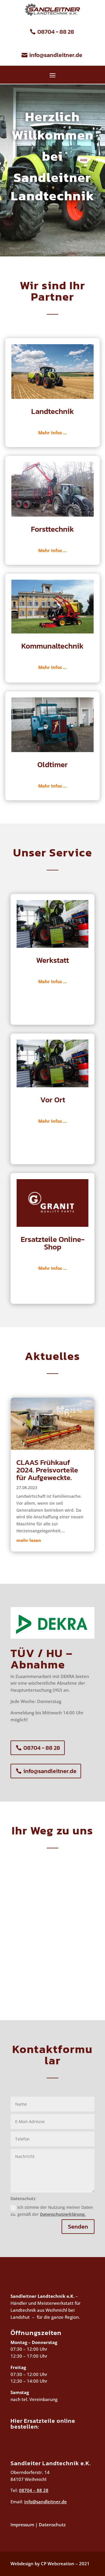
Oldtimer (52, 764)
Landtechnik (53, 411)
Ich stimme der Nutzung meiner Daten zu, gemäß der (52, 2211)
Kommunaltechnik (52, 646)
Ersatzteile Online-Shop (53, 1243)
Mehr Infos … (52, 433)
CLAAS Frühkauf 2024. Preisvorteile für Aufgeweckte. (47, 1470)
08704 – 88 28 (34, 2490)
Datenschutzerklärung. (63, 2214)
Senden (78, 2227)
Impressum (22, 2525)
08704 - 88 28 (56, 32)
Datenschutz (52, 2525)
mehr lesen (29, 1540)
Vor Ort (53, 1100)
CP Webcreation (58, 2563)
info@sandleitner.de (56, 55)
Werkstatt (52, 960)
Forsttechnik (52, 529)
